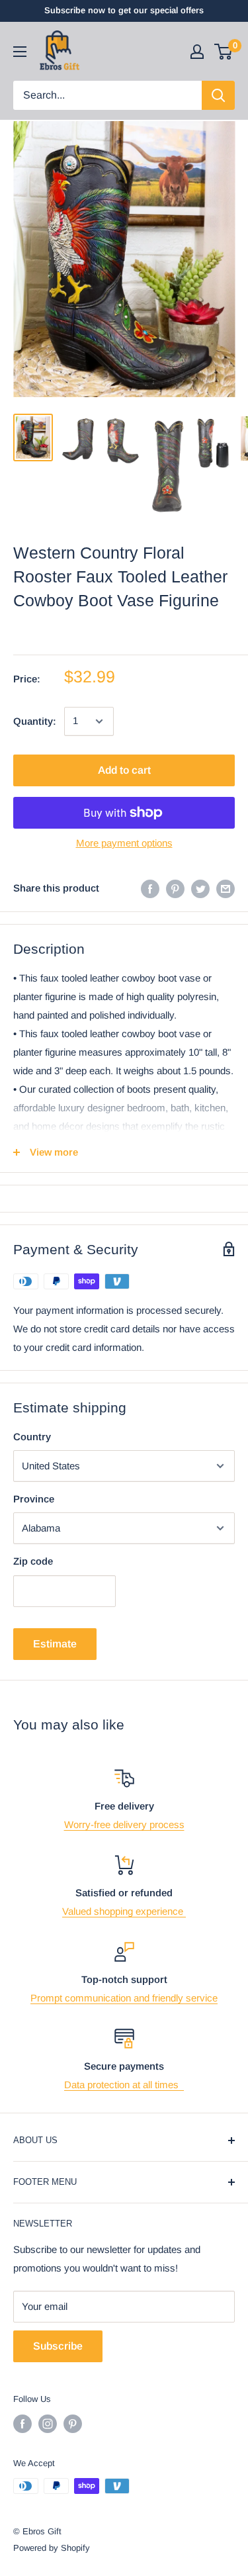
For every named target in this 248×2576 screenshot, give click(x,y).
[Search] (218, 95)
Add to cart (124, 770)
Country (32, 1437)
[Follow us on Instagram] (48, 2424)
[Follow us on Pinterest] (73, 2424)
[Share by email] (226, 889)
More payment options (124, 843)
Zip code (33, 1561)
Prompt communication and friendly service (124, 1998)
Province (34, 1499)
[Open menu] (20, 52)
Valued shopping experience (124, 1911)
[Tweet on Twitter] (200, 889)
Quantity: (35, 721)
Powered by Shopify (52, 2548)
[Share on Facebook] (150, 889)
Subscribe (58, 2346)
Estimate (55, 1644)
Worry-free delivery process (124, 1824)
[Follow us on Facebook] (22, 2424)
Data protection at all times (124, 2085)
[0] (224, 52)
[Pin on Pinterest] (175, 889)
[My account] (197, 52)
